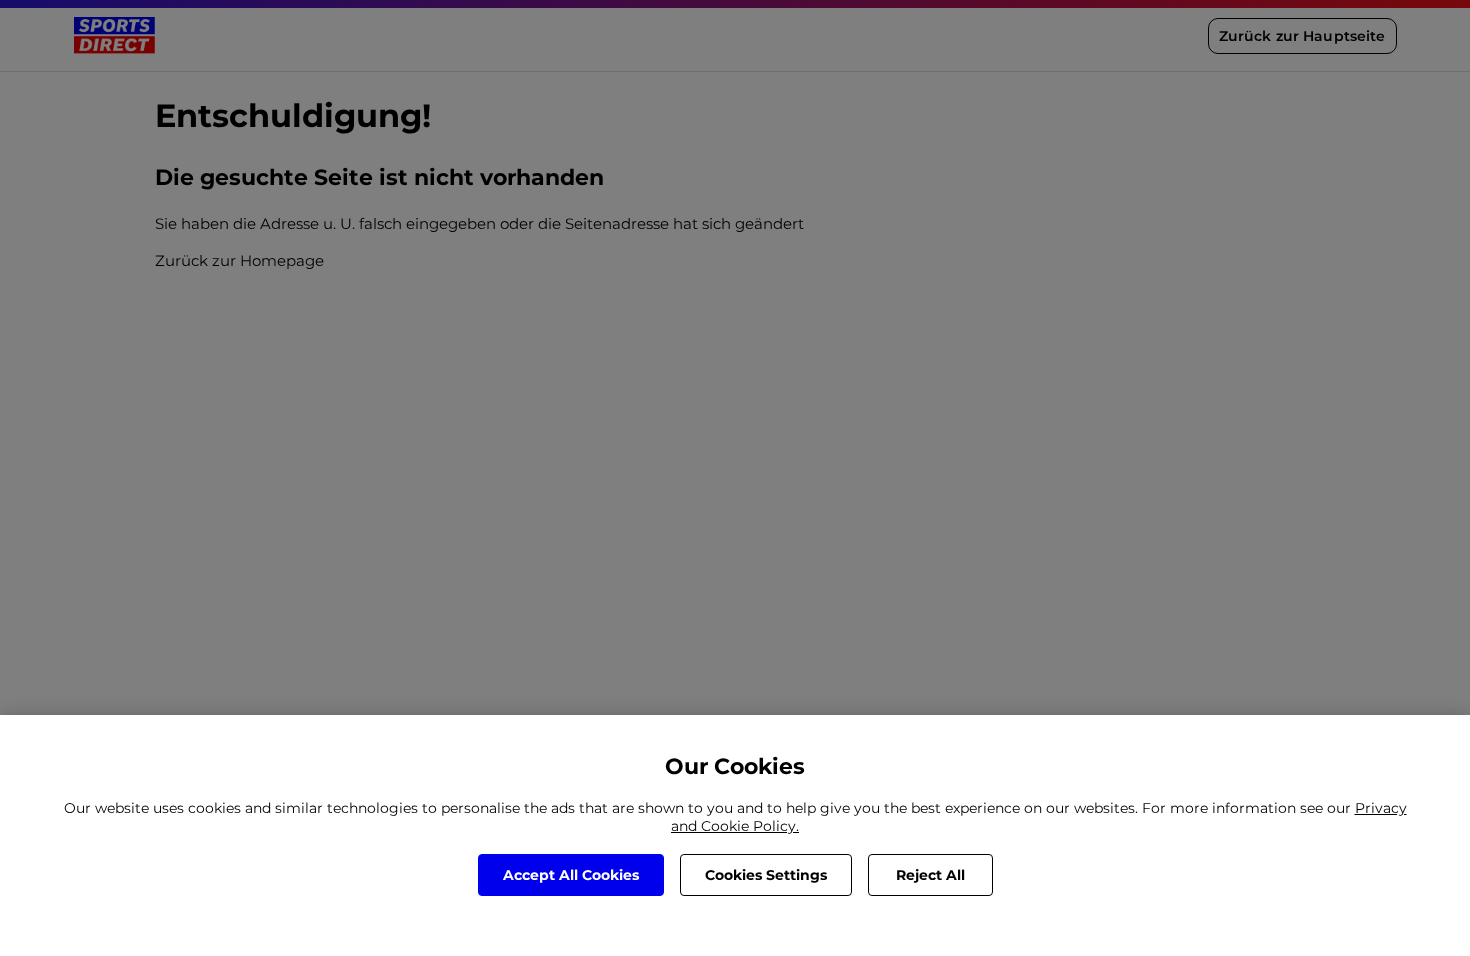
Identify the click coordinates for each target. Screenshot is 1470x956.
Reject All (930, 875)
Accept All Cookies (571, 875)
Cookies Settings (766, 875)
